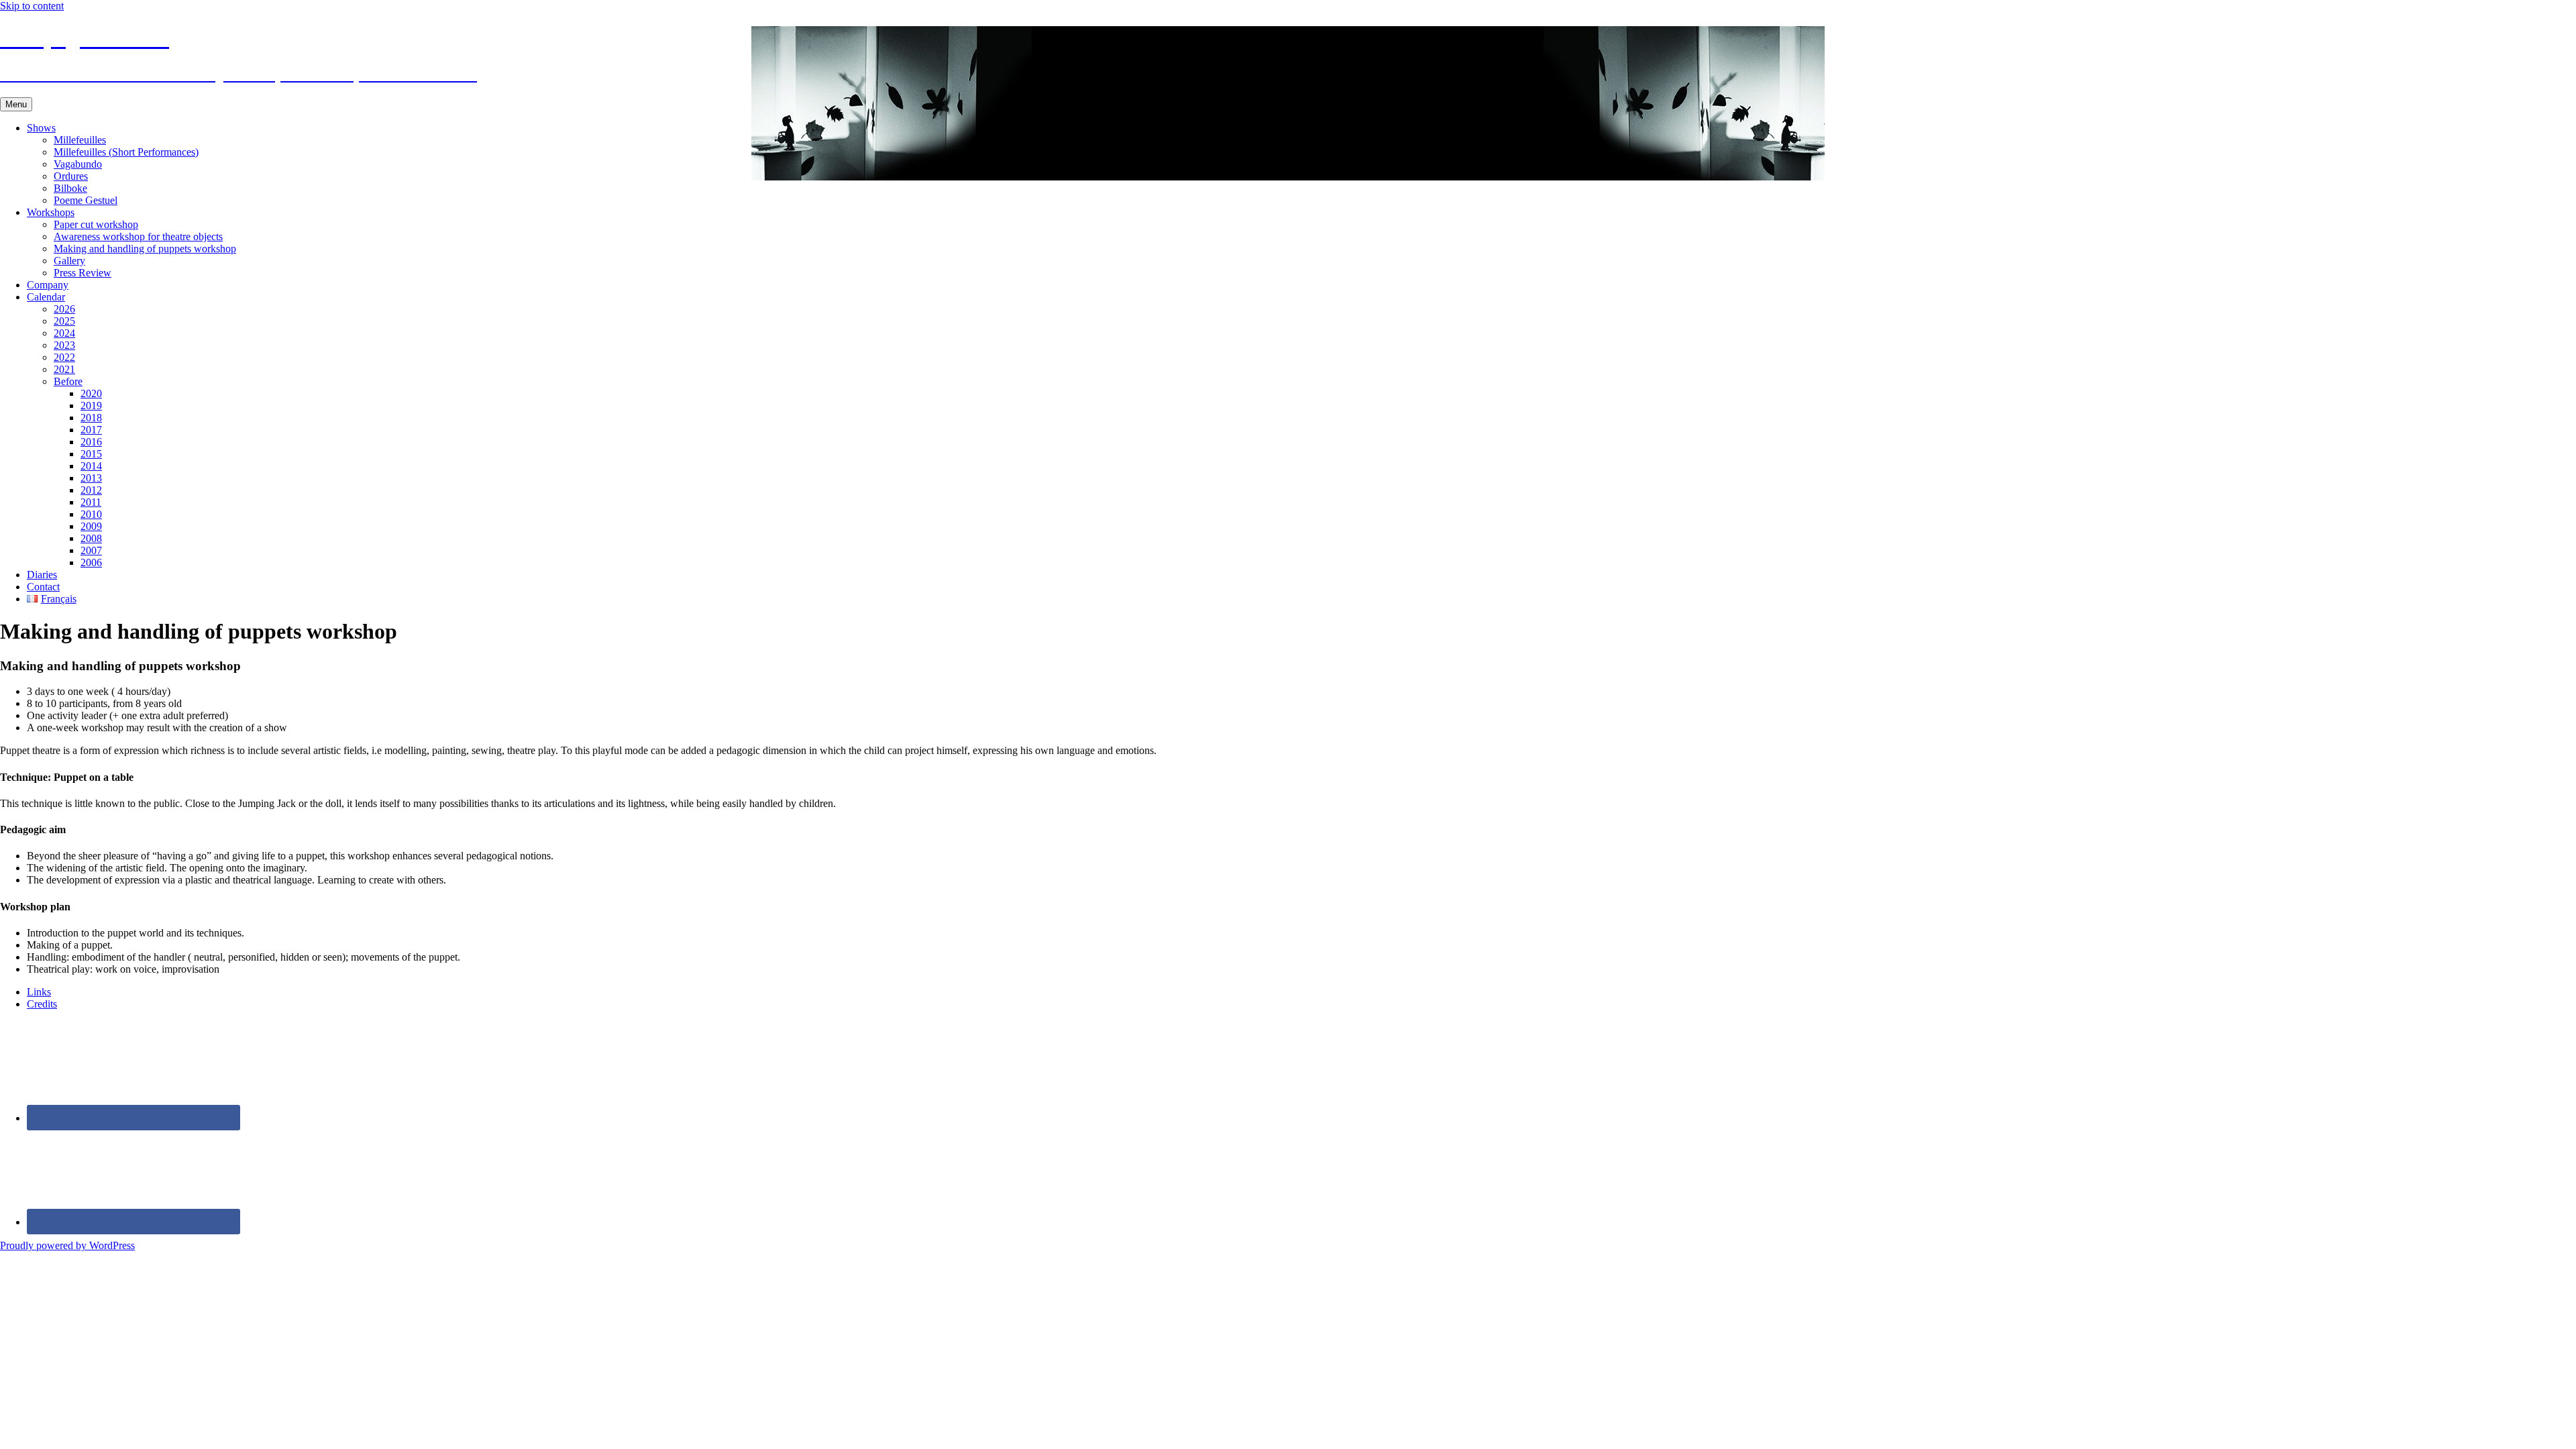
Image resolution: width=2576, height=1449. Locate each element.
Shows (41, 128)
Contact (43, 587)
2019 (91, 406)
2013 (91, 478)
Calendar (46, 297)
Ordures (71, 176)
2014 (91, 466)
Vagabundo (78, 164)
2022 (64, 357)
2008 (91, 538)
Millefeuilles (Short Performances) (126, 152)
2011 (91, 502)
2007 (91, 550)
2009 (91, 526)
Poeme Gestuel (86, 200)
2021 (64, 369)
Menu (16, 104)
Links (39, 992)
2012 (91, 490)
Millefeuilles (80, 140)
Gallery (69, 261)
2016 (91, 442)
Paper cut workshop (96, 224)
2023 (64, 345)
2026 (64, 309)
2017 (91, 430)
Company (48, 285)
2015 (91, 454)
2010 (91, 514)
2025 (64, 321)
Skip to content (32, 6)
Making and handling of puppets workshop (145, 249)
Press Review (83, 273)
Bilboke (70, 188)
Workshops (51, 212)
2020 (91, 393)
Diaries (42, 575)
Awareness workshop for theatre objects (138, 236)
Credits (42, 1004)
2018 (91, 418)
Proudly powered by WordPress (67, 1245)
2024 (64, 333)
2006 (91, 562)
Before (68, 381)
